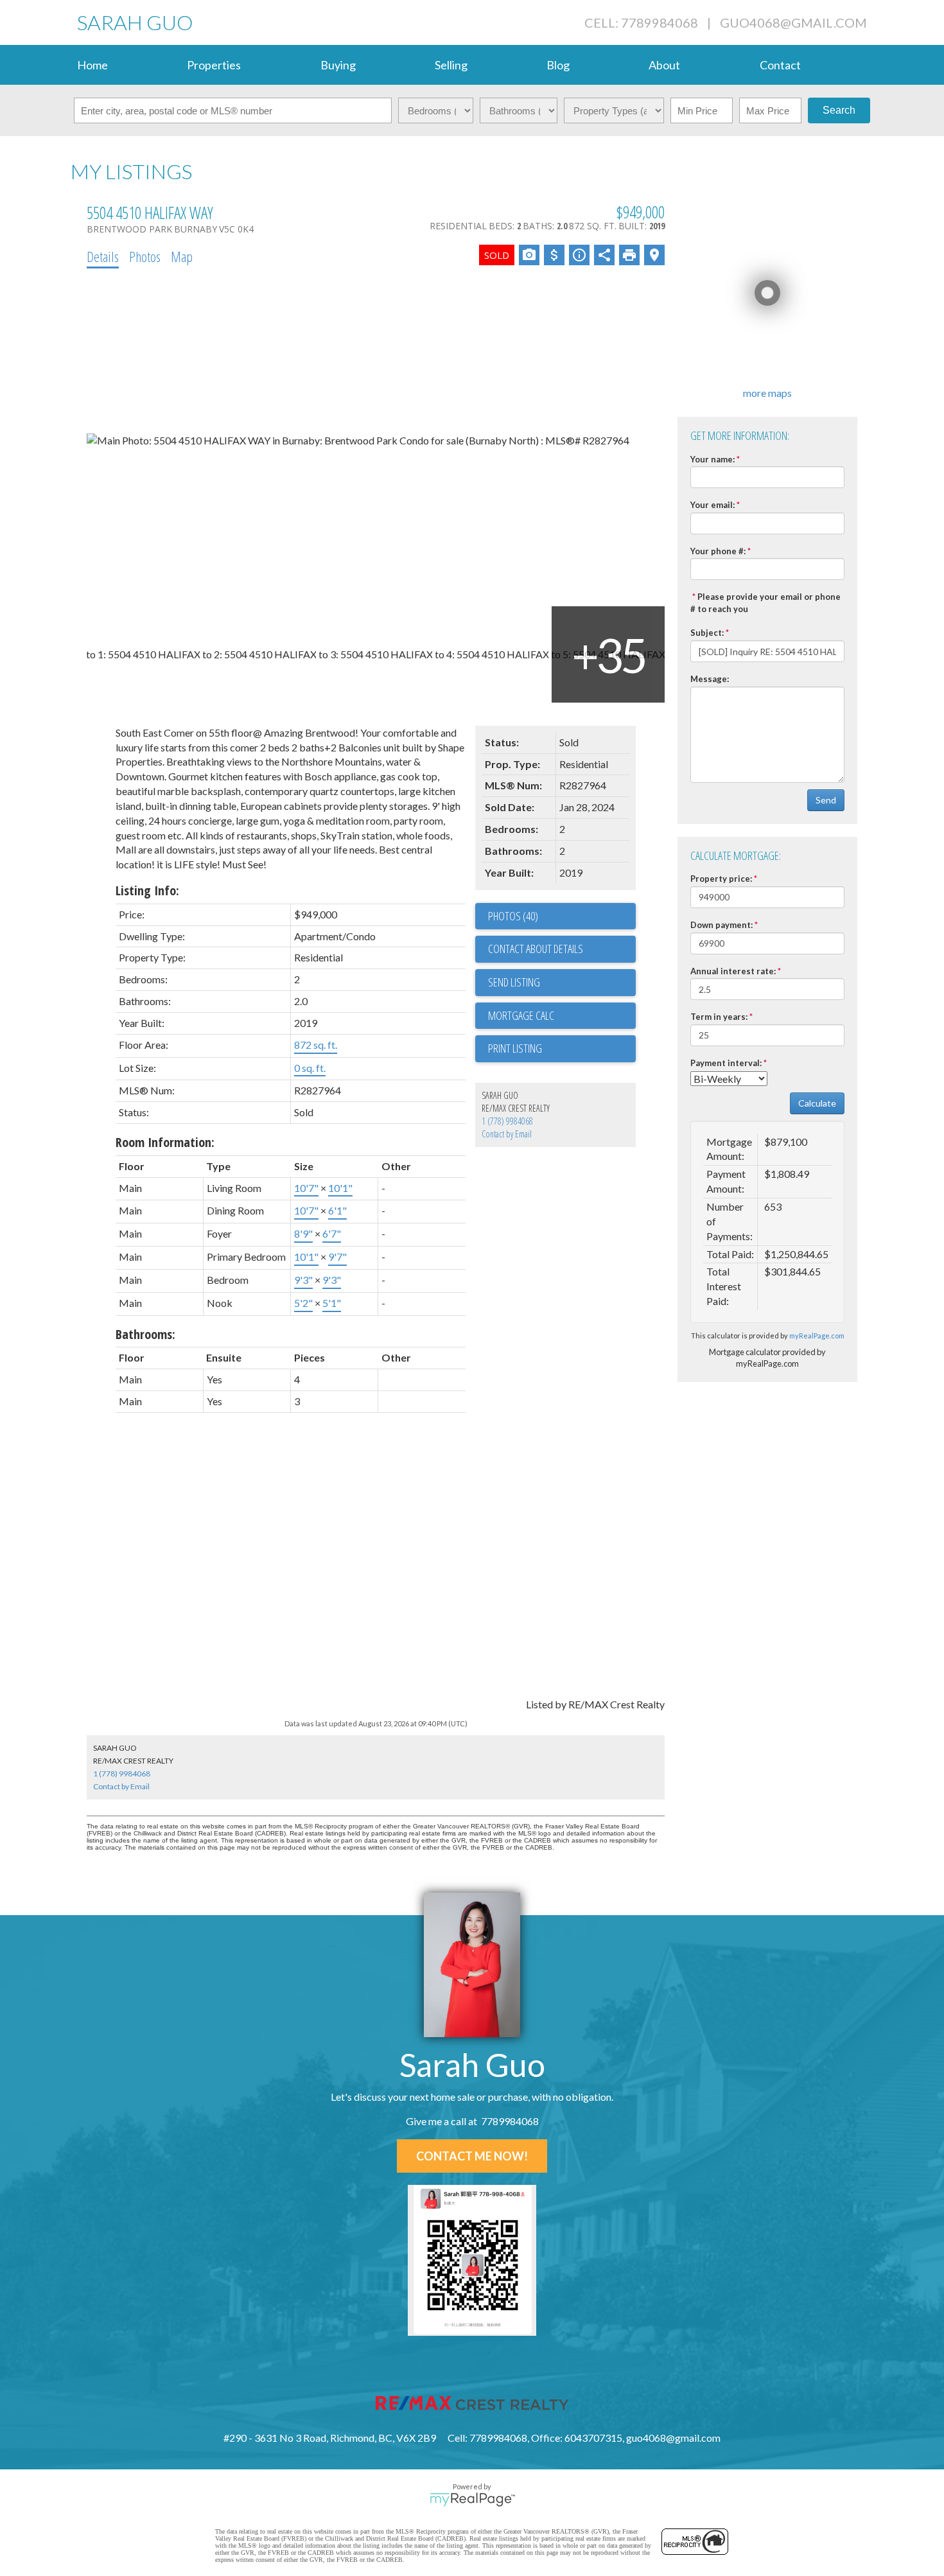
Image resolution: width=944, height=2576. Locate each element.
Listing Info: (147, 890)
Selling (451, 65)
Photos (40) (513, 916)
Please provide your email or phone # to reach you (765, 603)
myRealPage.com (817, 1336)
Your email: (712, 505)
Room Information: (165, 1142)
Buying (338, 65)
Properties (214, 65)
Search (839, 110)
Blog (558, 65)
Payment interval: (726, 1063)
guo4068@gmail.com (793, 22)
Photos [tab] (145, 256)
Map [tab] (182, 256)
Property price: (721, 879)
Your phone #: (718, 551)
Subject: (707, 633)
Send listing (514, 982)
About (664, 65)
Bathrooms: (145, 1334)
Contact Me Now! (472, 2156)
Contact (780, 65)
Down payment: (721, 925)
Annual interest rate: (733, 971)
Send (826, 800)
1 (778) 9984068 (507, 1121)
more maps (767, 393)
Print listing (515, 1048)
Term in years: (719, 1017)
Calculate (817, 1103)
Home (92, 65)
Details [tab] (103, 256)
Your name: (712, 459)
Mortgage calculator (562, 1016)
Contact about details (536, 949)
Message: (710, 679)
